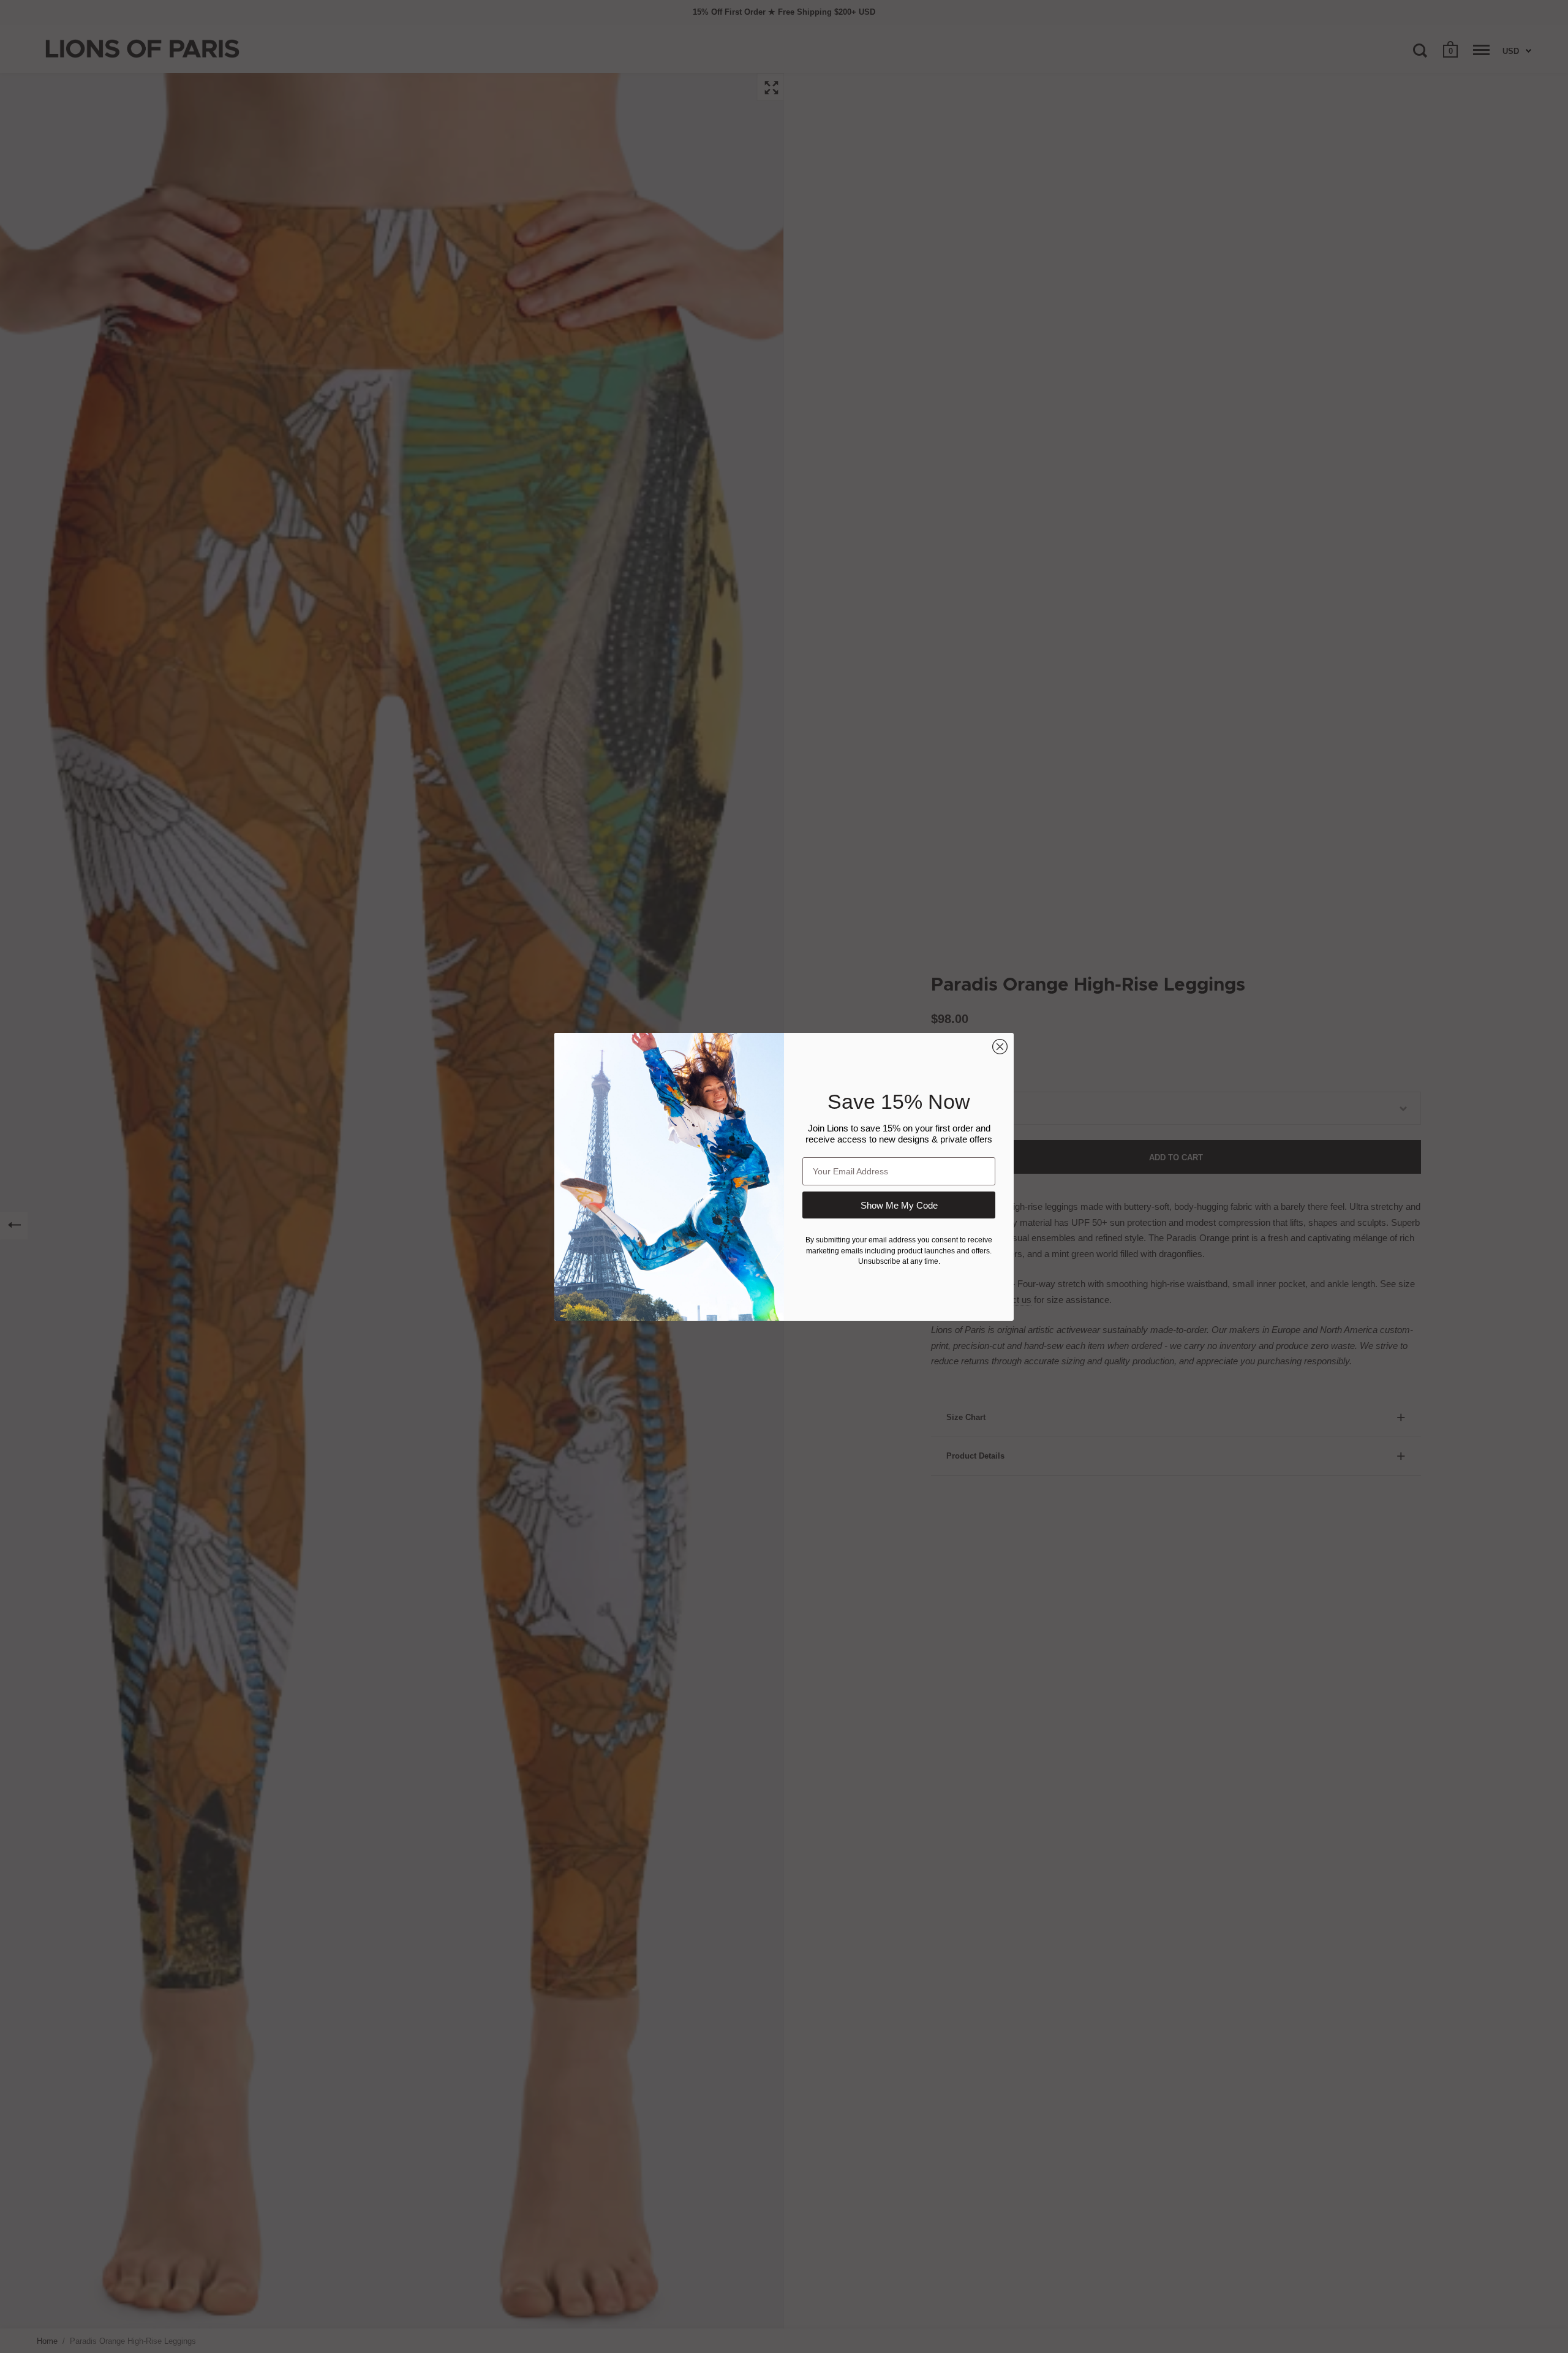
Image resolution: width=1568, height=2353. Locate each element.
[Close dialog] (1000, 1047)
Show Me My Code (899, 1205)
